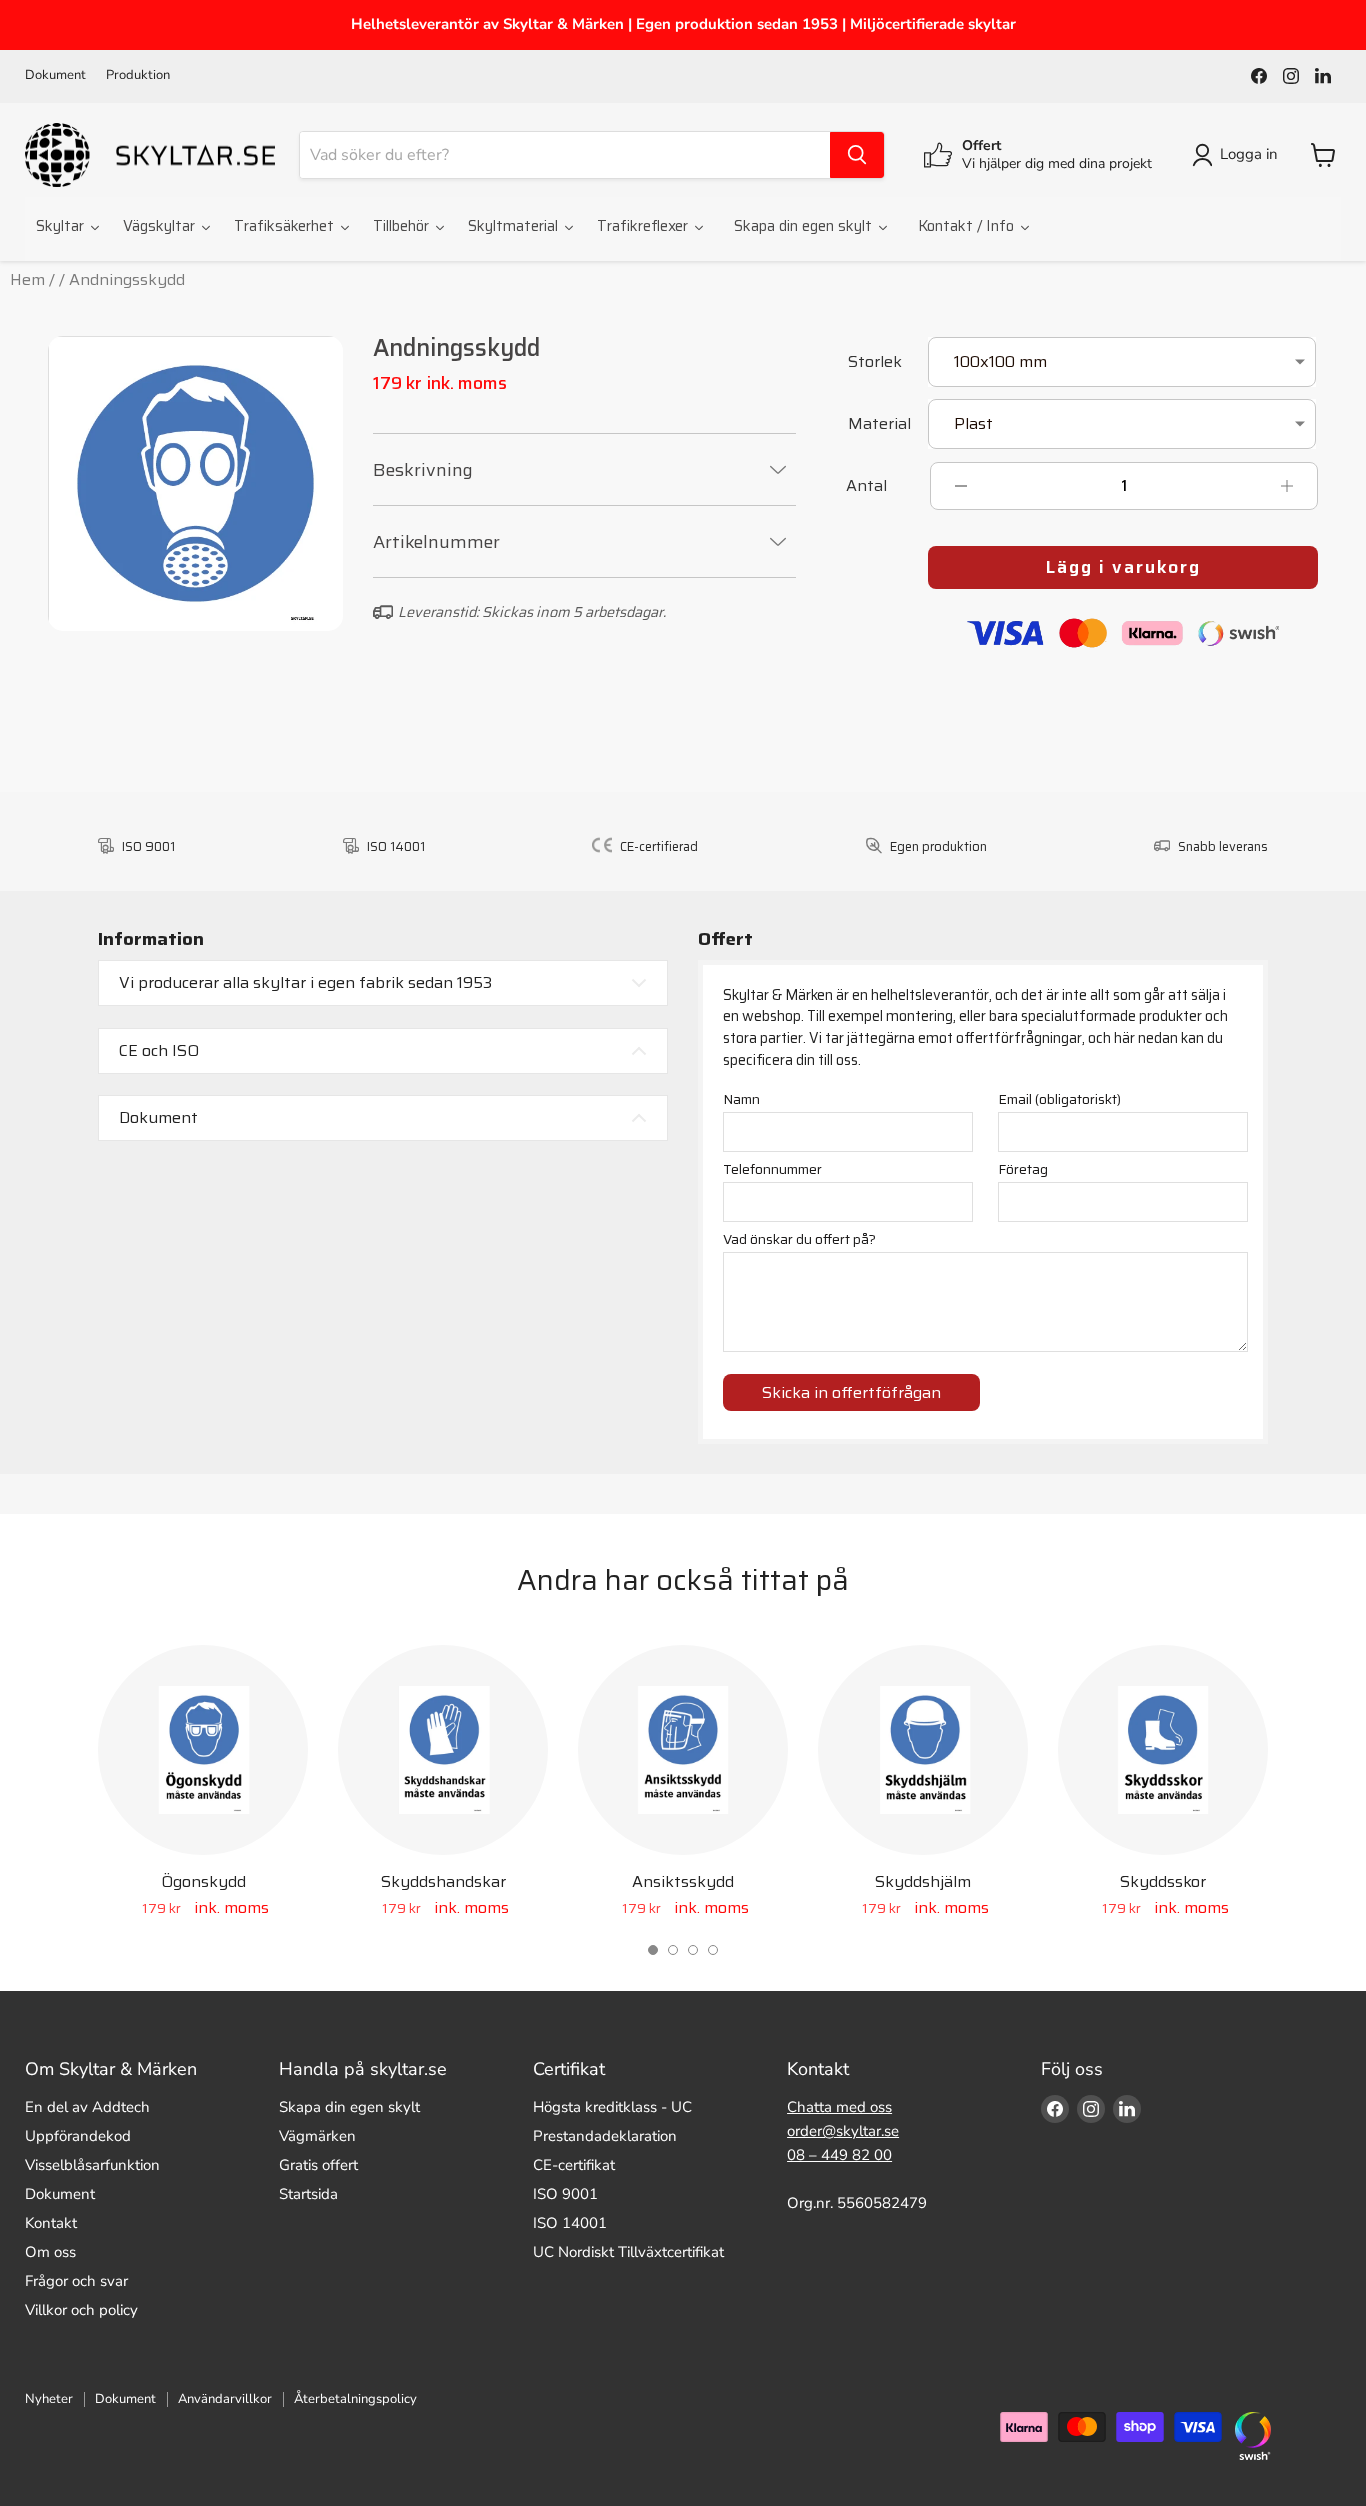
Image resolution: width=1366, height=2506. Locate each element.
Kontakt (51, 2223)
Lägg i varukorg (1123, 567)
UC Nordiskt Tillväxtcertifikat (628, 2252)
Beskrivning (423, 470)
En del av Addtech (87, 2107)
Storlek (875, 363)
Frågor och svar (76, 2281)
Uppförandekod (78, 2136)
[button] (653, 1950)
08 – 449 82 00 (839, 2155)
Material (879, 425)
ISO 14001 (570, 2223)
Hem (27, 279)
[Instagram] (1291, 76)
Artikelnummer (436, 542)
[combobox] (565, 155)
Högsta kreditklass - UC (612, 2107)
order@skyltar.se (843, 2131)
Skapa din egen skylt (349, 2107)
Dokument (55, 75)
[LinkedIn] (1323, 76)
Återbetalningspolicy (355, 2399)
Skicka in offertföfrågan (851, 1392)
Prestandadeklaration (605, 2136)
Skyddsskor (1163, 1881)
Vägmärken (317, 2136)
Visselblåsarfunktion (92, 2165)
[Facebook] (1259, 76)
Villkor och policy (81, 2310)
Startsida (308, 2194)
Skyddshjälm (923, 1881)
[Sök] (857, 155)
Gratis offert (318, 2165)
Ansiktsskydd (683, 1881)
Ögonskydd (203, 1881)
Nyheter (49, 2399)
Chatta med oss (839, 2107)
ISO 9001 (565, 2194)
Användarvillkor (225, 2399)
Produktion (138, 75)
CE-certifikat (574, 2165)
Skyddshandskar (443, 1881)
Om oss (50, 2252)
